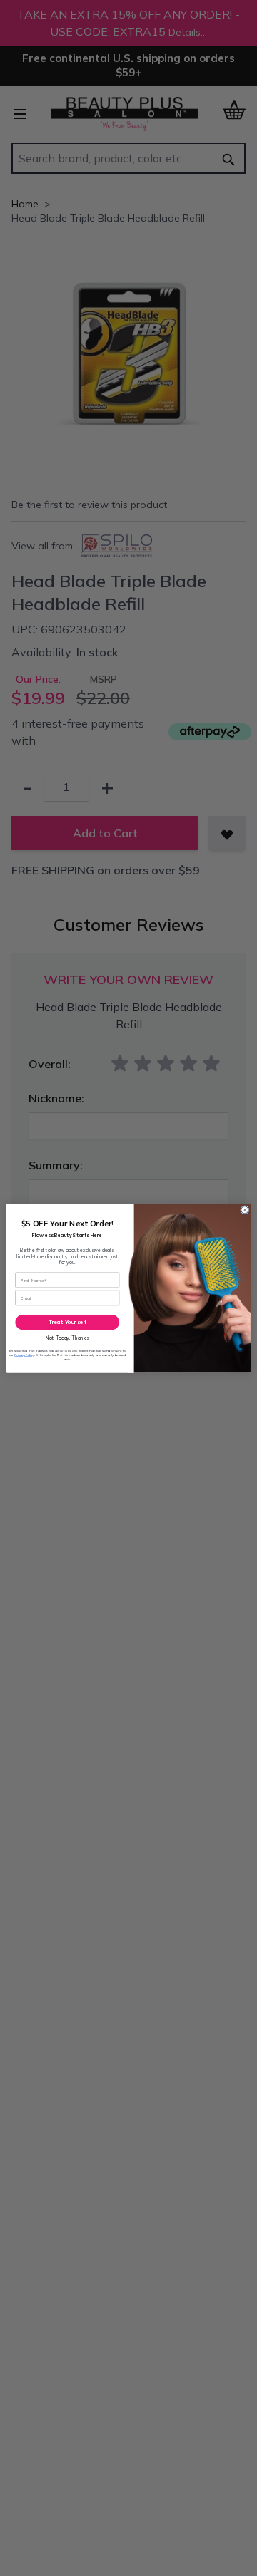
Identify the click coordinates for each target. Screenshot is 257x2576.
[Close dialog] (245, 1209)
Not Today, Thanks (67, 1337)
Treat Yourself (68, 1322)
